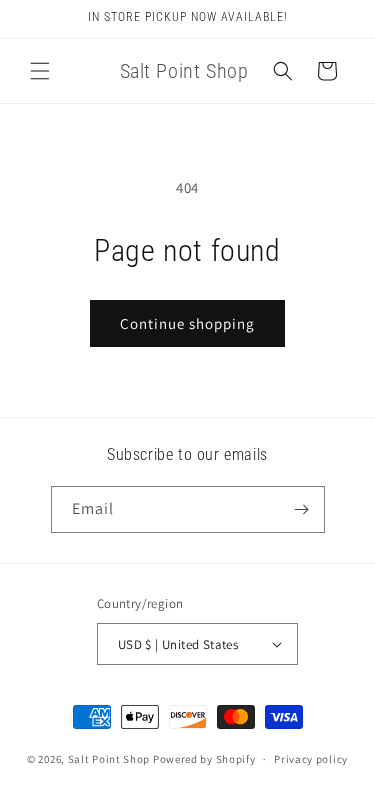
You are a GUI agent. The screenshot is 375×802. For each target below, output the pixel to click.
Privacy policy (311, 759)
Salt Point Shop (109, 759)
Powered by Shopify (204, 759)
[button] (40, 71)
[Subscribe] (302, 509)
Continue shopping (187, 323)
